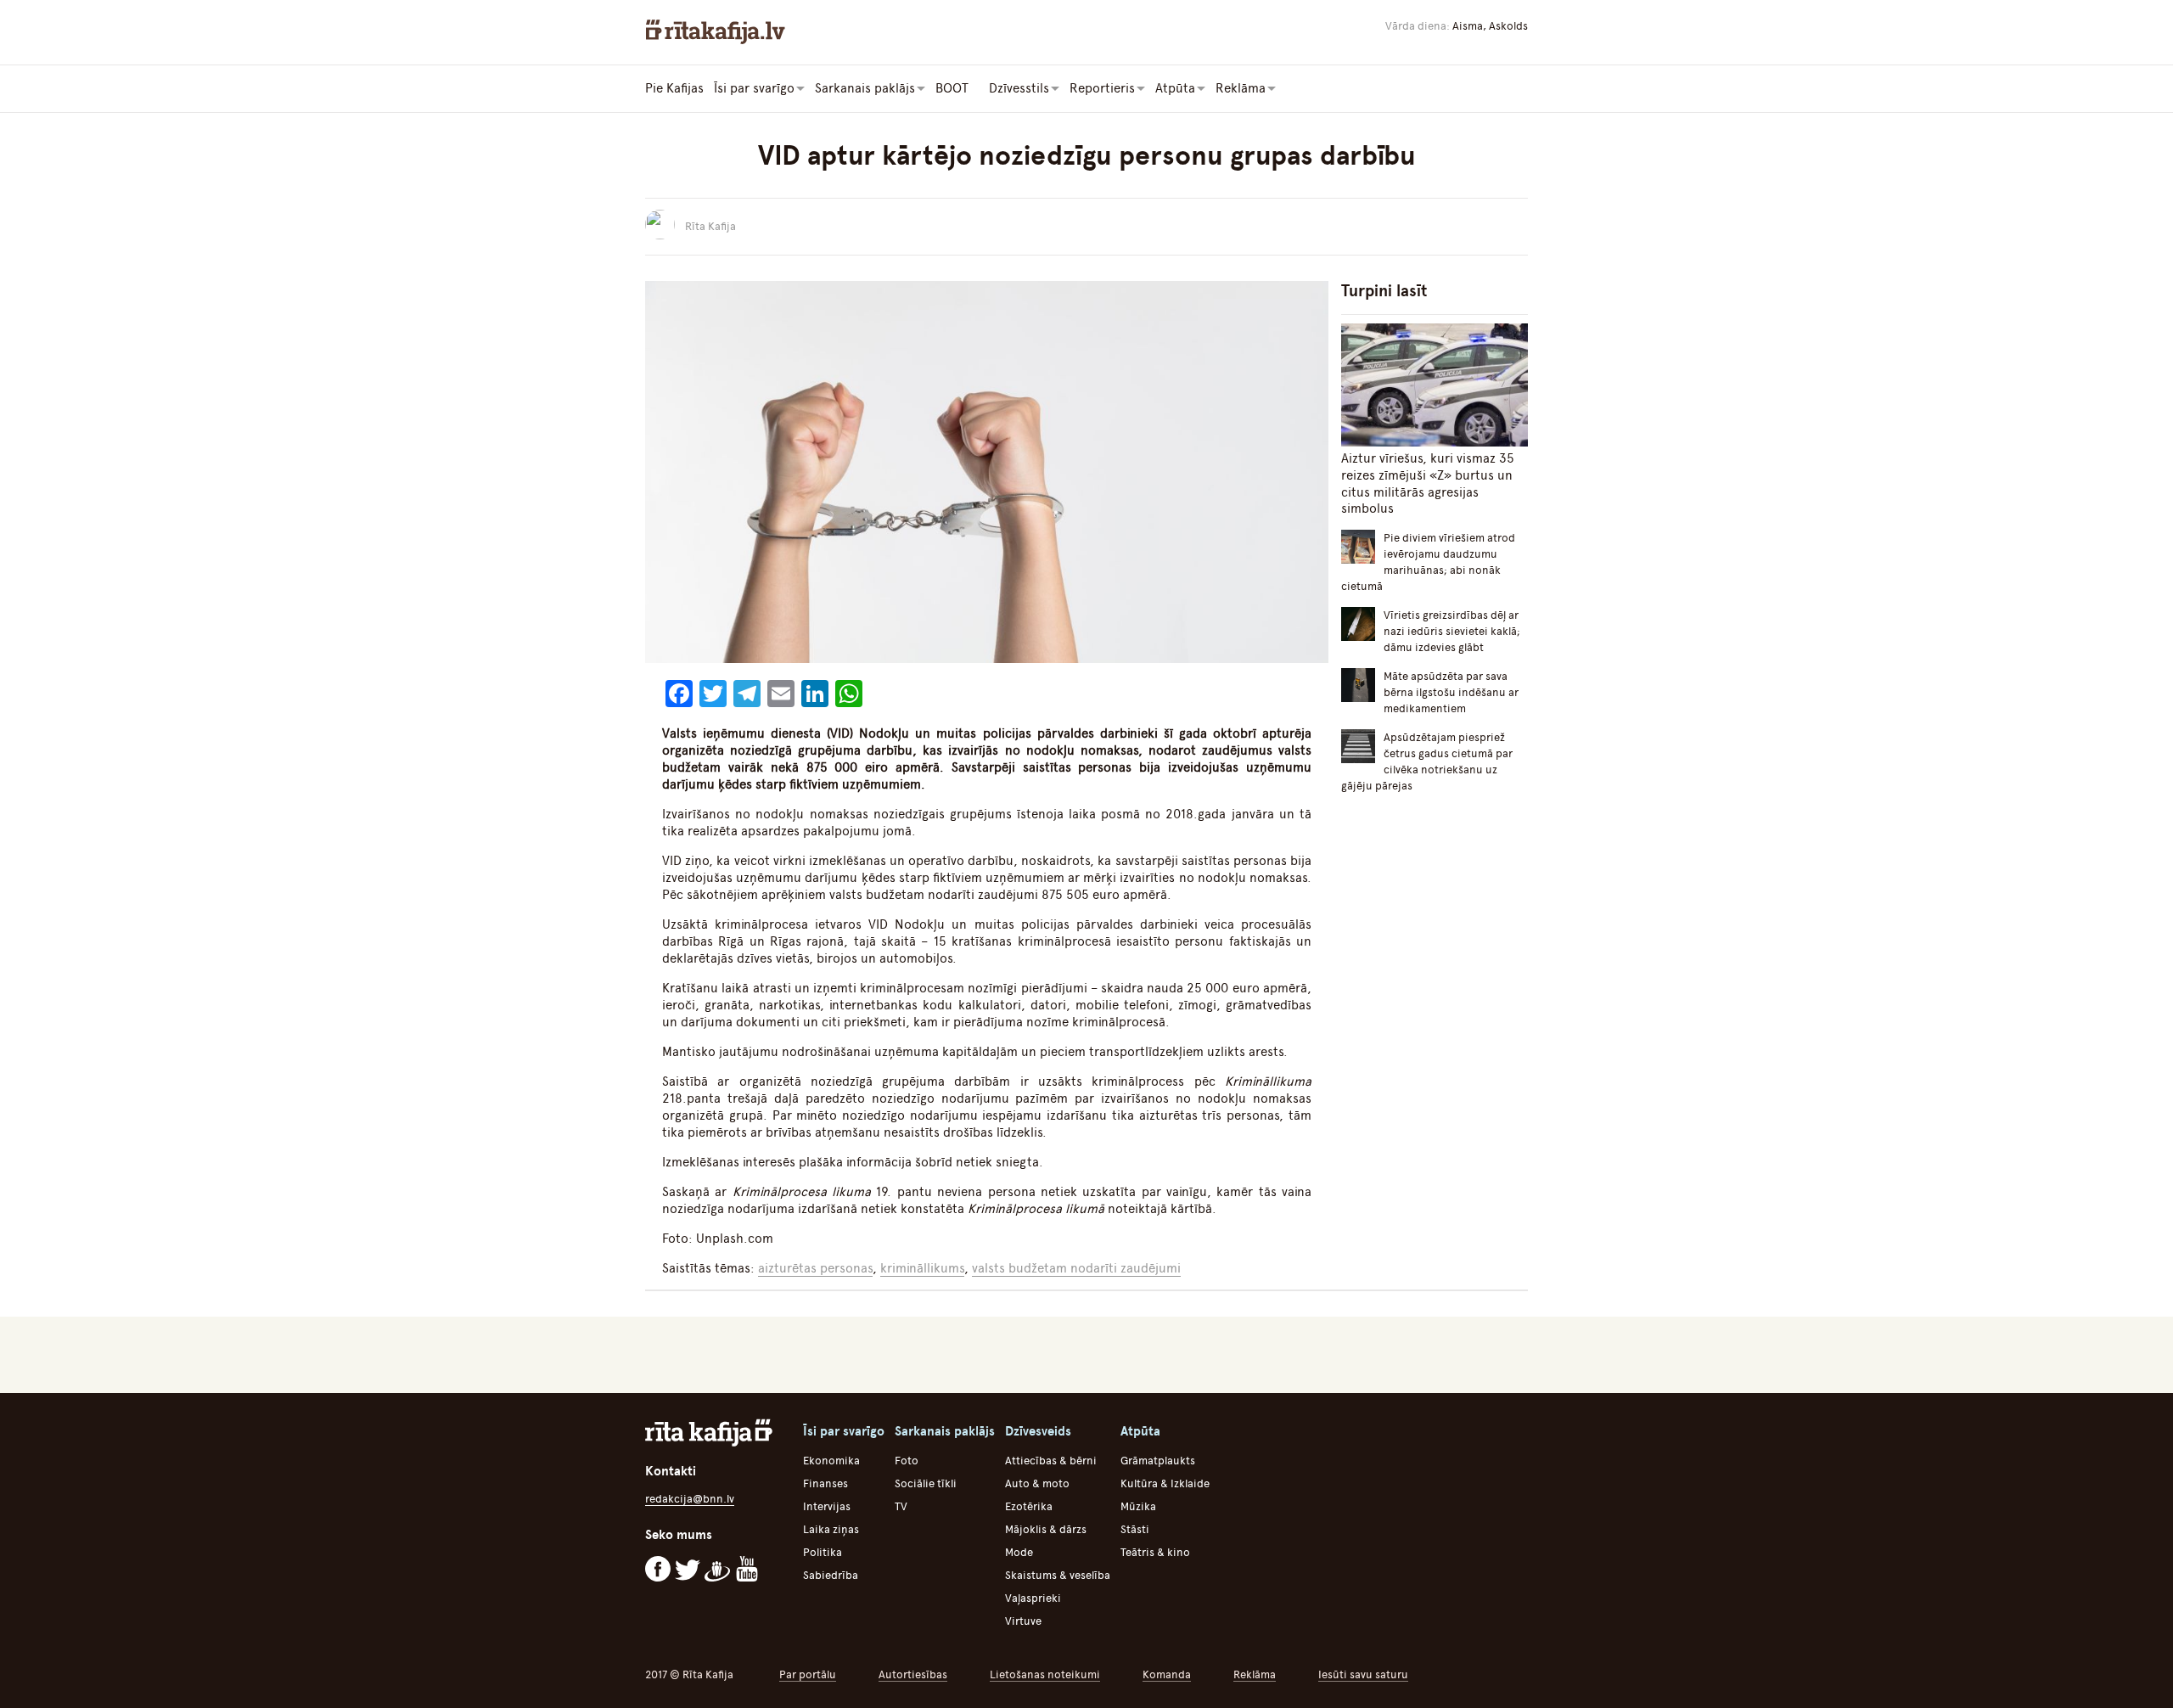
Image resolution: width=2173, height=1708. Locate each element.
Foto (907, 1461)
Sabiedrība (831, 1575)
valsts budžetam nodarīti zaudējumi (1076, 1268)
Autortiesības (913, 1674)
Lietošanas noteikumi (1045, 1674)
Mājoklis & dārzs (1046, 1529)
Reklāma (1255, 1674)
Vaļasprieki (1033, 1598)
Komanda (1167, 1674)
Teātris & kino (1155, 1552)
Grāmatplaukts (1158, 1461)
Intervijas (827, 1506)
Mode (1019, 1552)
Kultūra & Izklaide (1165, 1483)
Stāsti (1135, 1529)
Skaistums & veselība (1058, 1575)
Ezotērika (1029, 1506)
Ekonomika (831, 1461)
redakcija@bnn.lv (690, 1499)
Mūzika (1138, 1506)
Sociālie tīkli (926, 1483)
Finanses (825, 1483)
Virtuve (1023, 1621)
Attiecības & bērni (1051, 1461)
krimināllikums (922, 1268)
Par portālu (808, 1674)
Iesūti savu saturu (1363, 1674)
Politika (823, 1552)
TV (901, 1506)
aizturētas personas (815, 1268)
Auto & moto (1037, 1483)
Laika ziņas (831, 1529)
